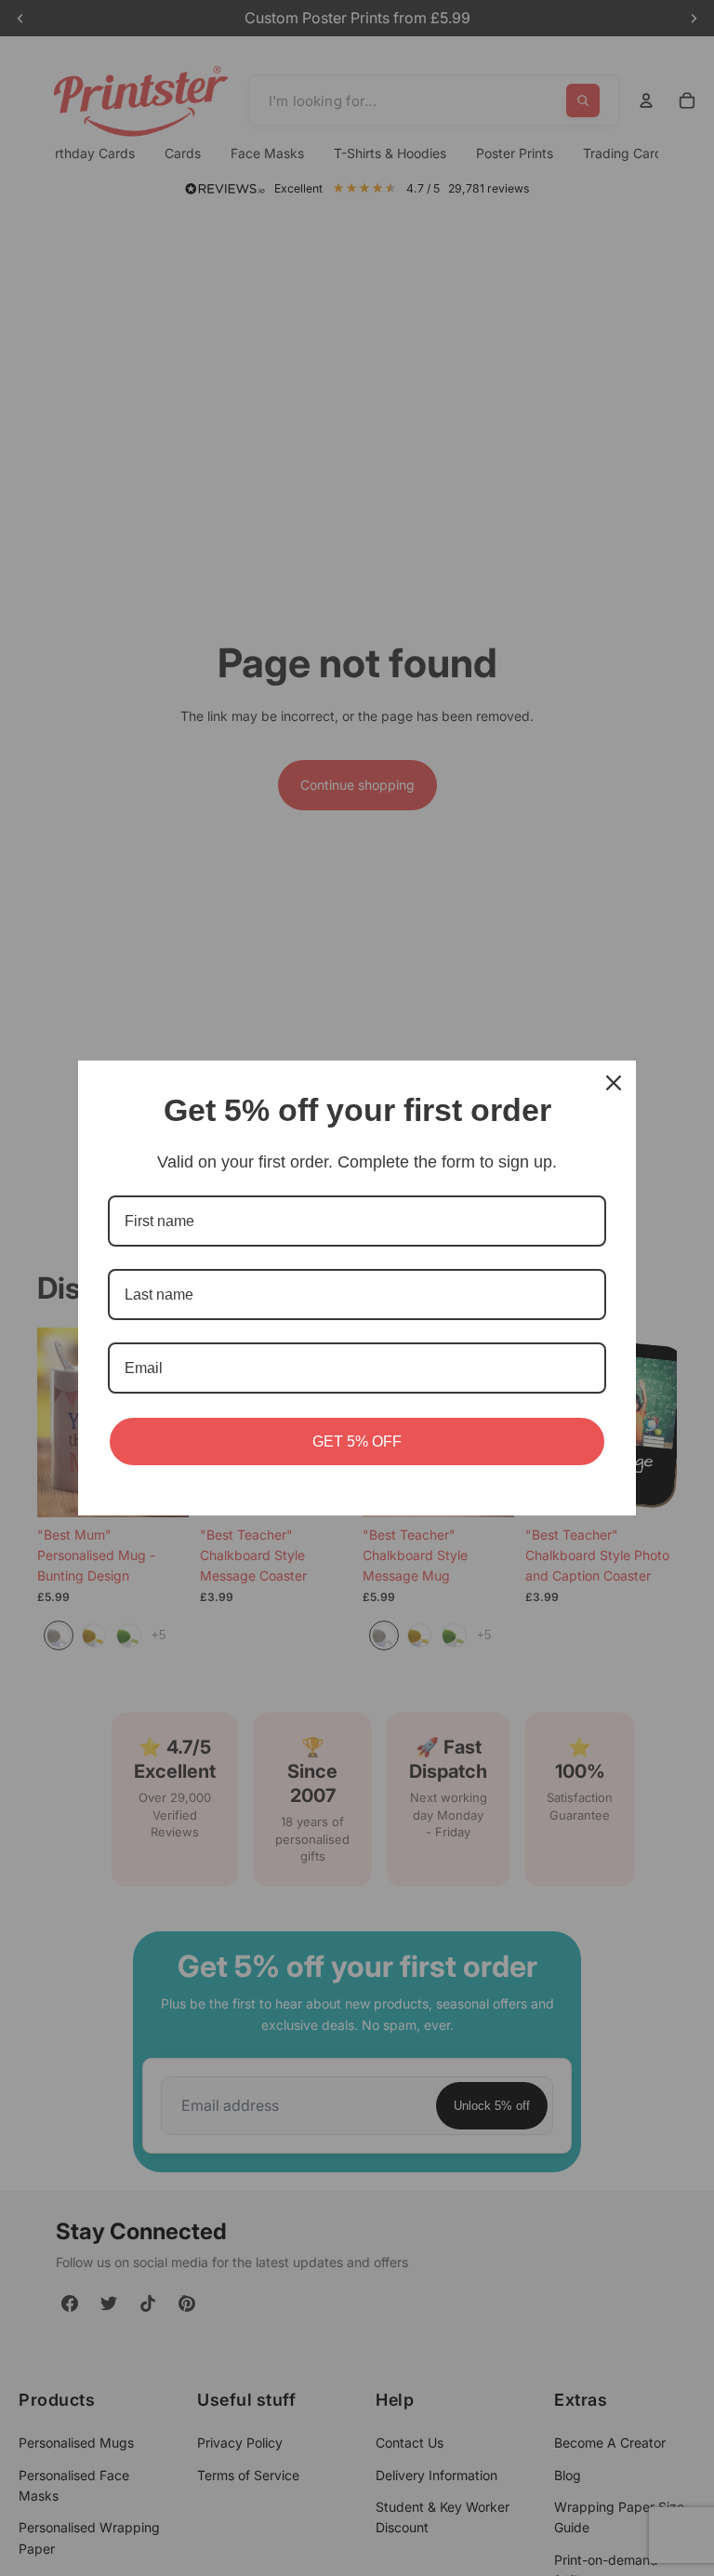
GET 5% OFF (357, 1441)
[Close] (614, 1083)
